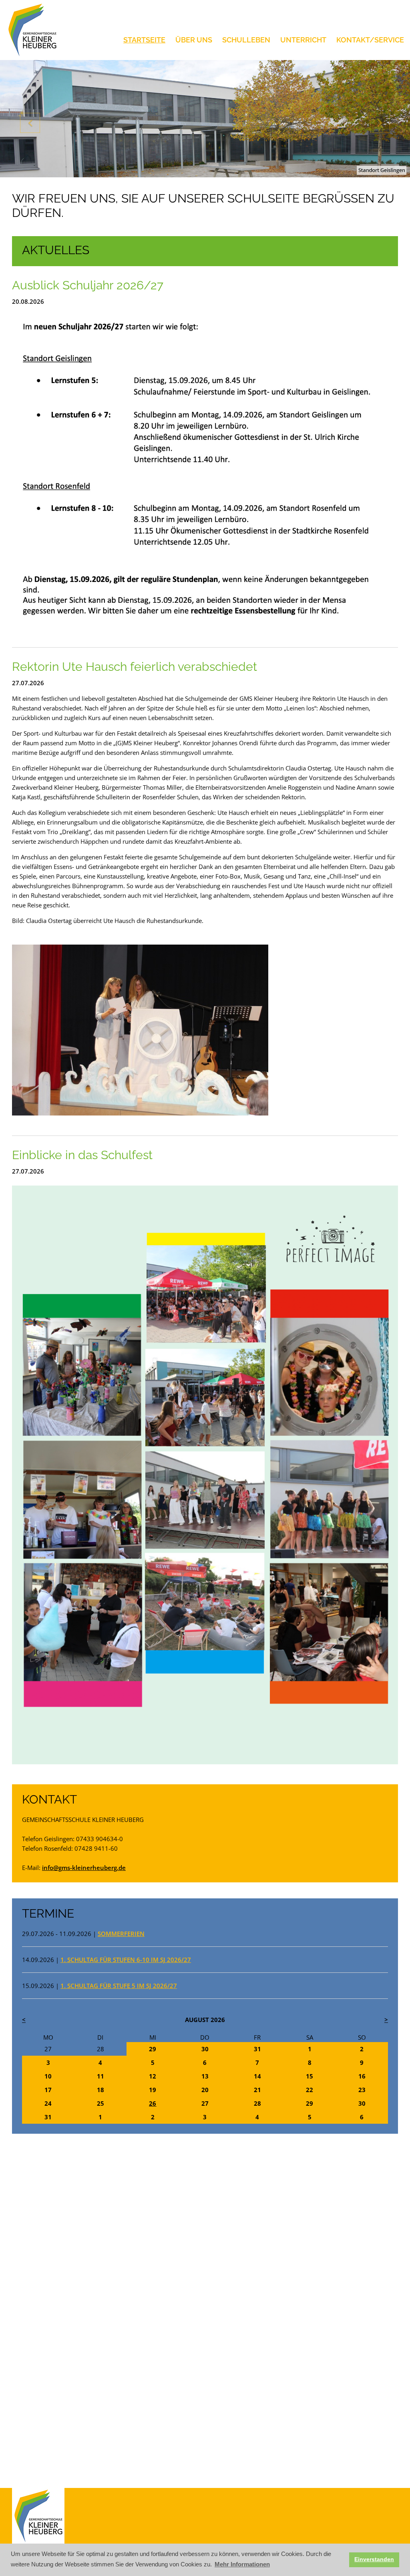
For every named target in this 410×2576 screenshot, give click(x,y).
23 (362, 2090)
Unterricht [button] (303, 40)
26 (153, 2103)
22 (310, 2090)
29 (153, 2049)
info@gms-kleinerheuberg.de (84, 1868)
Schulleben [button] (246, 40)
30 (205, 2049)
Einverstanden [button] (374, 2559)
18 (100, 2090)
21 (257, 2090)
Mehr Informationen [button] (242, 2564)
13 (205, 2076)
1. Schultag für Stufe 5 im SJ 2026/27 (119, 1986)
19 (153, 2090)
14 (257, 2076)
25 (100, 2103)
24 (48, 2103)
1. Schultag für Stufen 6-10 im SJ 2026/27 (126, 1960)
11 (100, 2076)
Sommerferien (121, 1934)
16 (362, 2076)
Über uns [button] (194, 40)
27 (48, 2049)
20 (205, 2090)
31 (257, 2049)
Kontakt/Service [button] (370, 40)
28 (100, 2049)
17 (48, 2090)
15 (310, 2076)
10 (48, 2076)
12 (153, 2076)
